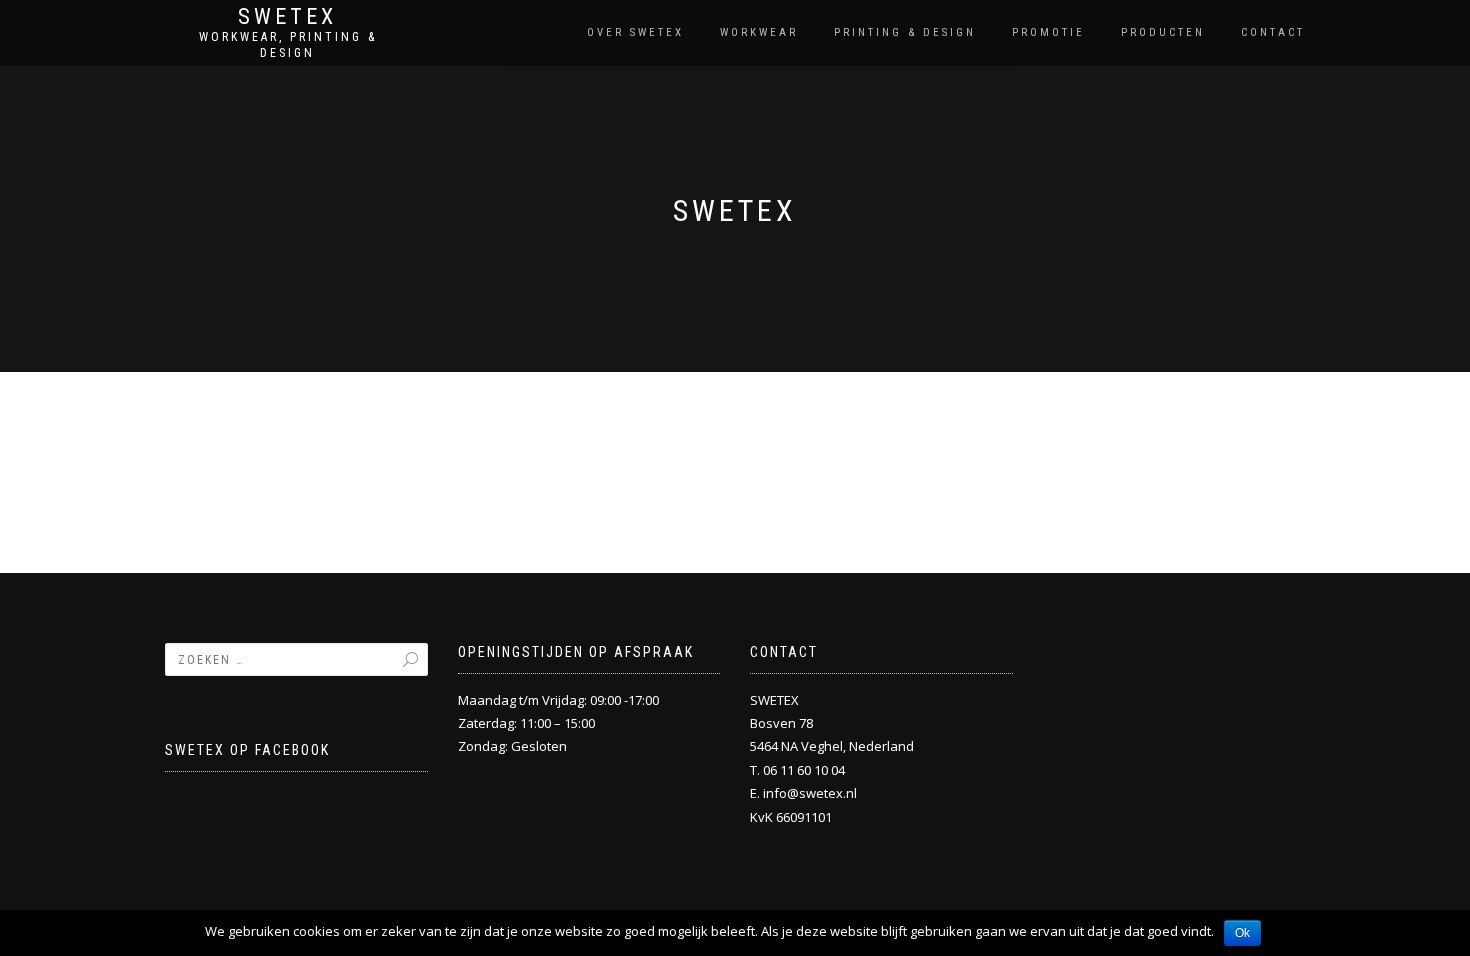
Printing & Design (905, 32)
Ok (1242, 933)
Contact (1273, 32)
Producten (1163, 32)
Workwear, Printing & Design (288, 45)
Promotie (1048, 32)
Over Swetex (635, 32)
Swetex (287, 17)
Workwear (759, 32)
